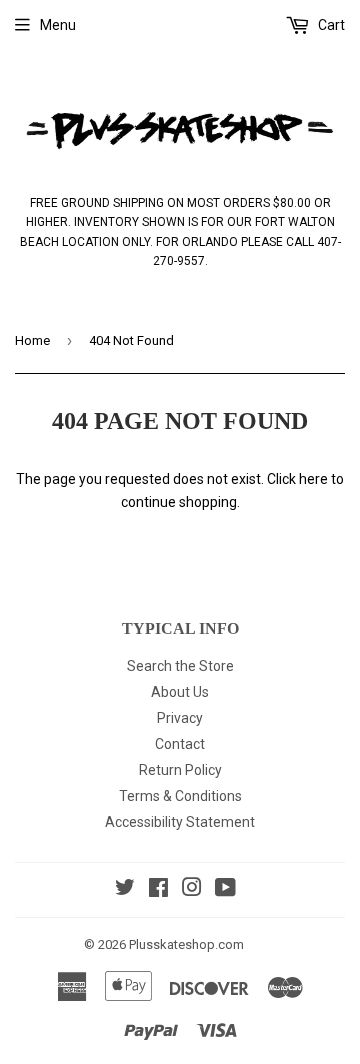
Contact (180, 744)
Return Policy (180, 770)
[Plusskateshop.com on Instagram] (192, 890)
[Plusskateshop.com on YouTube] (225, 890)
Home (32, 340)
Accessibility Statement (180, 822)
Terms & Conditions (180, 796)
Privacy (180, 718)
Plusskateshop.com (186, 944)
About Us (180, 692)
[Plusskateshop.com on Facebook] (158, 890)
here (313, 479)
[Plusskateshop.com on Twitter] (125, 890)
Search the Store (180, 666)
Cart (330, 25)
